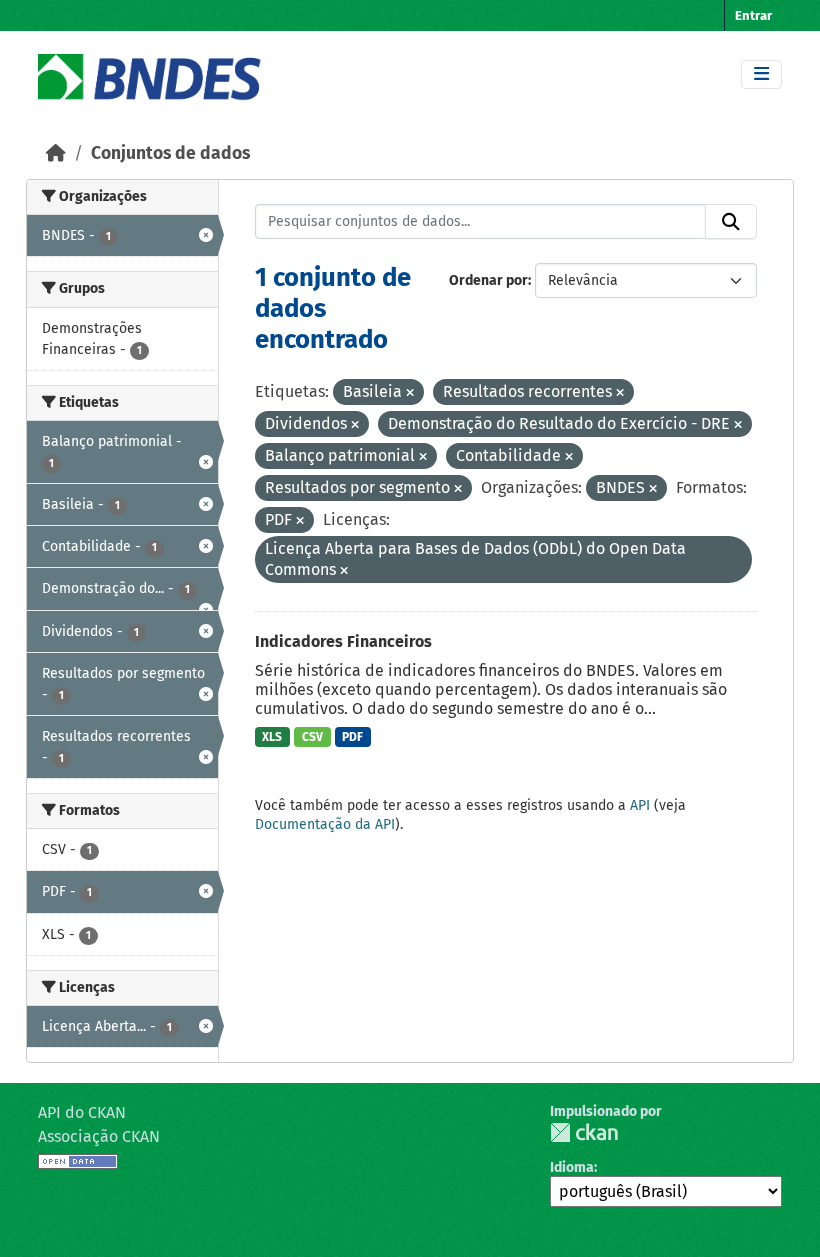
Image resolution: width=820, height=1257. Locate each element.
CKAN (584, 1132)
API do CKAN (82, 1112)
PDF (352, 737)
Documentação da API (325, 824)
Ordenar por (488, 280)
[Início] (56, 153)
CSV (312, 737)
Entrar (753, 15)
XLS (272, 737)
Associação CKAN (99, 1136)
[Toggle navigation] (761, 74)
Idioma (572, 1167)
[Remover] (410, 393)
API (640, 805)
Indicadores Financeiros (343, 641)
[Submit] (731, 222)
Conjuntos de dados (170, 153)
